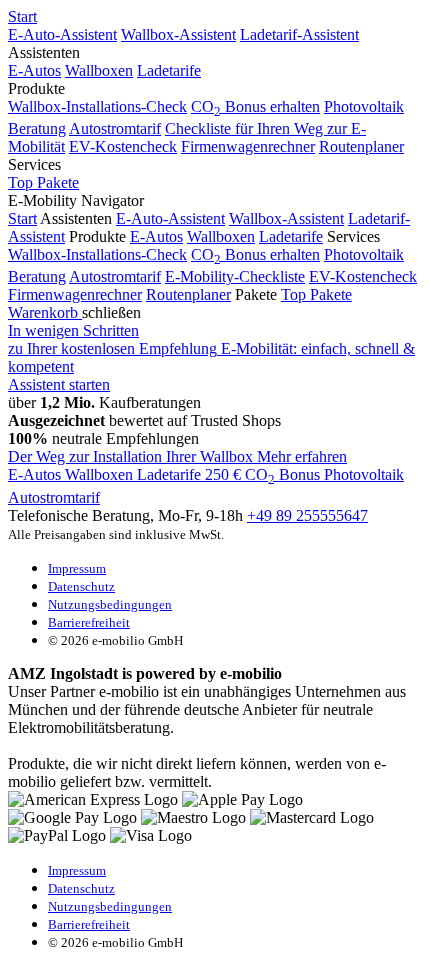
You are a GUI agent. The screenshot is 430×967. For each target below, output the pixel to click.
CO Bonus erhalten (255, 106)
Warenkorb (45, 312)
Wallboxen (99, 70)
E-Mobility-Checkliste (235, 276)
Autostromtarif (115, 128)
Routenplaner (361, 146)
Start (22, 16)
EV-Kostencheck (123, 146)
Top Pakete (43, 182)
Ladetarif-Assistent (299, 34)
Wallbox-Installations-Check (97, 106)
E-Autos (34, 70)
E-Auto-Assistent (62, 34)
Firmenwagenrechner (248, 146)
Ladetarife (169, 70)
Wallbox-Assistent (178, 34)
